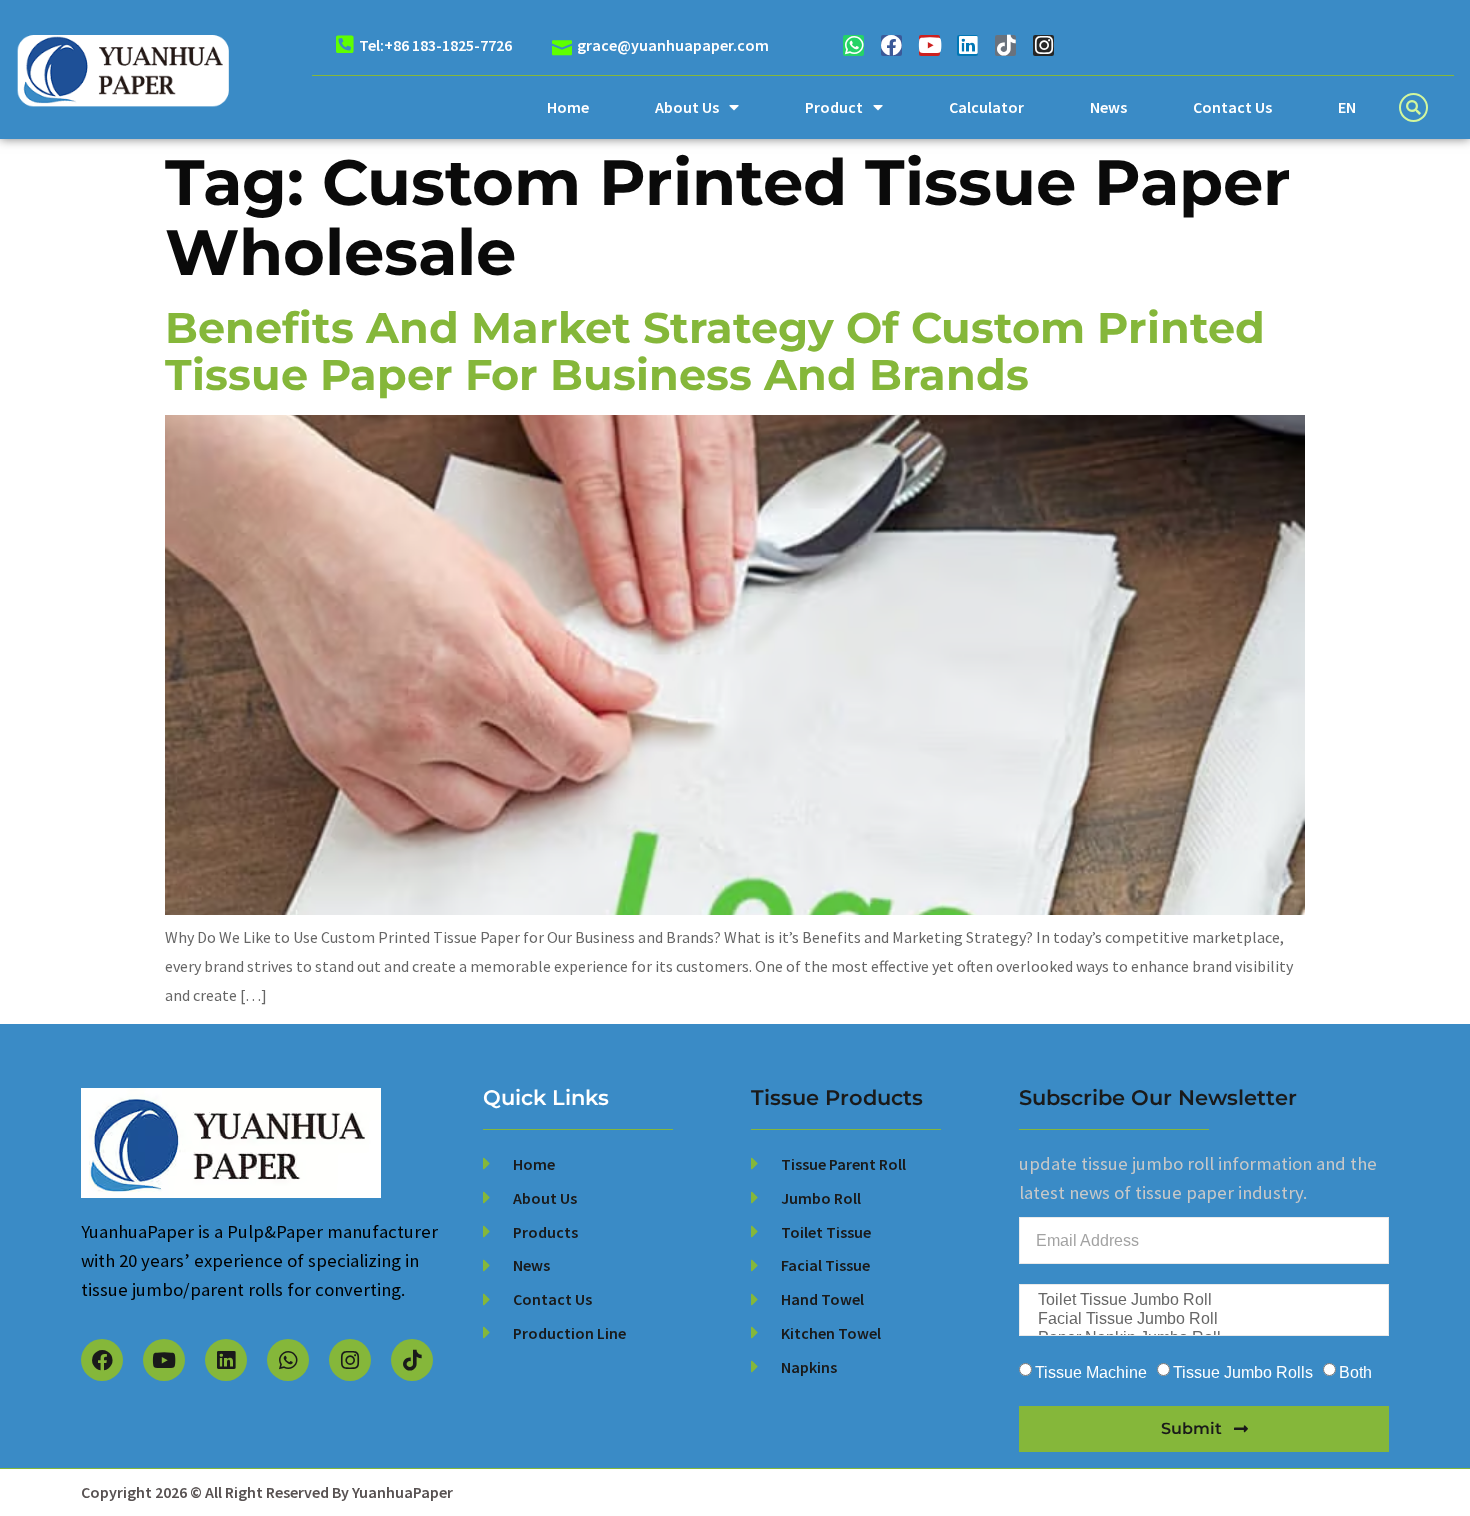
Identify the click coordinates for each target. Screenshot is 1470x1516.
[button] (1413, 107)
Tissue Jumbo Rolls (1243, 1372)
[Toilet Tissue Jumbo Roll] (1202, 1300)
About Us (687, 107)
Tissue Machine (1091, 1372)
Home (568, 107)
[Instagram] (1043, 45)
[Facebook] (891, 45)
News (1108, 107)
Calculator (986, 107)
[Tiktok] (1005, 45)
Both (1355, 1372)
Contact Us (1232, 107)
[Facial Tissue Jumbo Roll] (1202, 1319)
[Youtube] (929, 45)
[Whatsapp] (853, 45)
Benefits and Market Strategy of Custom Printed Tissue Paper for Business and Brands (715, 351)
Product (834, 107)
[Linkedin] (967, 45)
